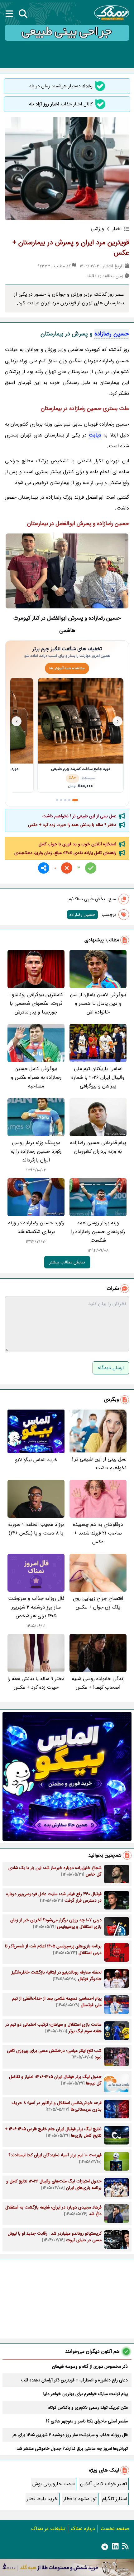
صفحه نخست (115, 2529)
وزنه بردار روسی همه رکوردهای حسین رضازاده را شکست (98, 1232)
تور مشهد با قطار (80, 2499)
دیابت (95, 435)
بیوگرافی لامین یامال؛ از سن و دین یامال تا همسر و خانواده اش (98, 1003)
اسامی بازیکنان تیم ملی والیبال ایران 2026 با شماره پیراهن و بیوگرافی (98, 1077)
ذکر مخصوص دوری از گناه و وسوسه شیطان (90, 2366)
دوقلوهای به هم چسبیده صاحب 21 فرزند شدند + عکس (98, 1533)
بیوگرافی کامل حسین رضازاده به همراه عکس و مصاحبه (36, 1077)
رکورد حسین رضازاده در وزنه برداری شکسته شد (36, 1227)
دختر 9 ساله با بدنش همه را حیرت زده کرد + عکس (72, 825)
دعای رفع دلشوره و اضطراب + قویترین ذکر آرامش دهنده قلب (74, 2380)
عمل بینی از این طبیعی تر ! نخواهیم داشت (79, 816)
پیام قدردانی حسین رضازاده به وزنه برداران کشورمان (98, 1147)
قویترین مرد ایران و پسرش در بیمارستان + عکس (71, 248)
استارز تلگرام (115, 2499)
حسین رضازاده (112, 334)
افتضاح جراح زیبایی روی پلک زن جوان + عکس (98, 1603)
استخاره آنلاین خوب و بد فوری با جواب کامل (77, 844)
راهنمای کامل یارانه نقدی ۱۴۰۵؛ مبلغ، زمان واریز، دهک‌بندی (65, 853)
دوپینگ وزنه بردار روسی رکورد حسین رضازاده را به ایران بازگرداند (36, 1151)
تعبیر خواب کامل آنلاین (104, 2484)
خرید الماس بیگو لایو (36, 1460)
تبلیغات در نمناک (48, 2529)
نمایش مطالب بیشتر (67, 1262)
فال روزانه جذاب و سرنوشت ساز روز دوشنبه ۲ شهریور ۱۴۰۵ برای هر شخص (36, 1607)
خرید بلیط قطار (42, 2499)
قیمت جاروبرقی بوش (53, 2484)
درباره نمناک (83, 2529)
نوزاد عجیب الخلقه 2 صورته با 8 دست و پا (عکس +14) (36, 1529)
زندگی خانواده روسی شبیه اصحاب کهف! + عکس (98, 1683)
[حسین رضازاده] (67, 571)
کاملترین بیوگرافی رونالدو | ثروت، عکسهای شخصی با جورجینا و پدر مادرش (36, 1003)
